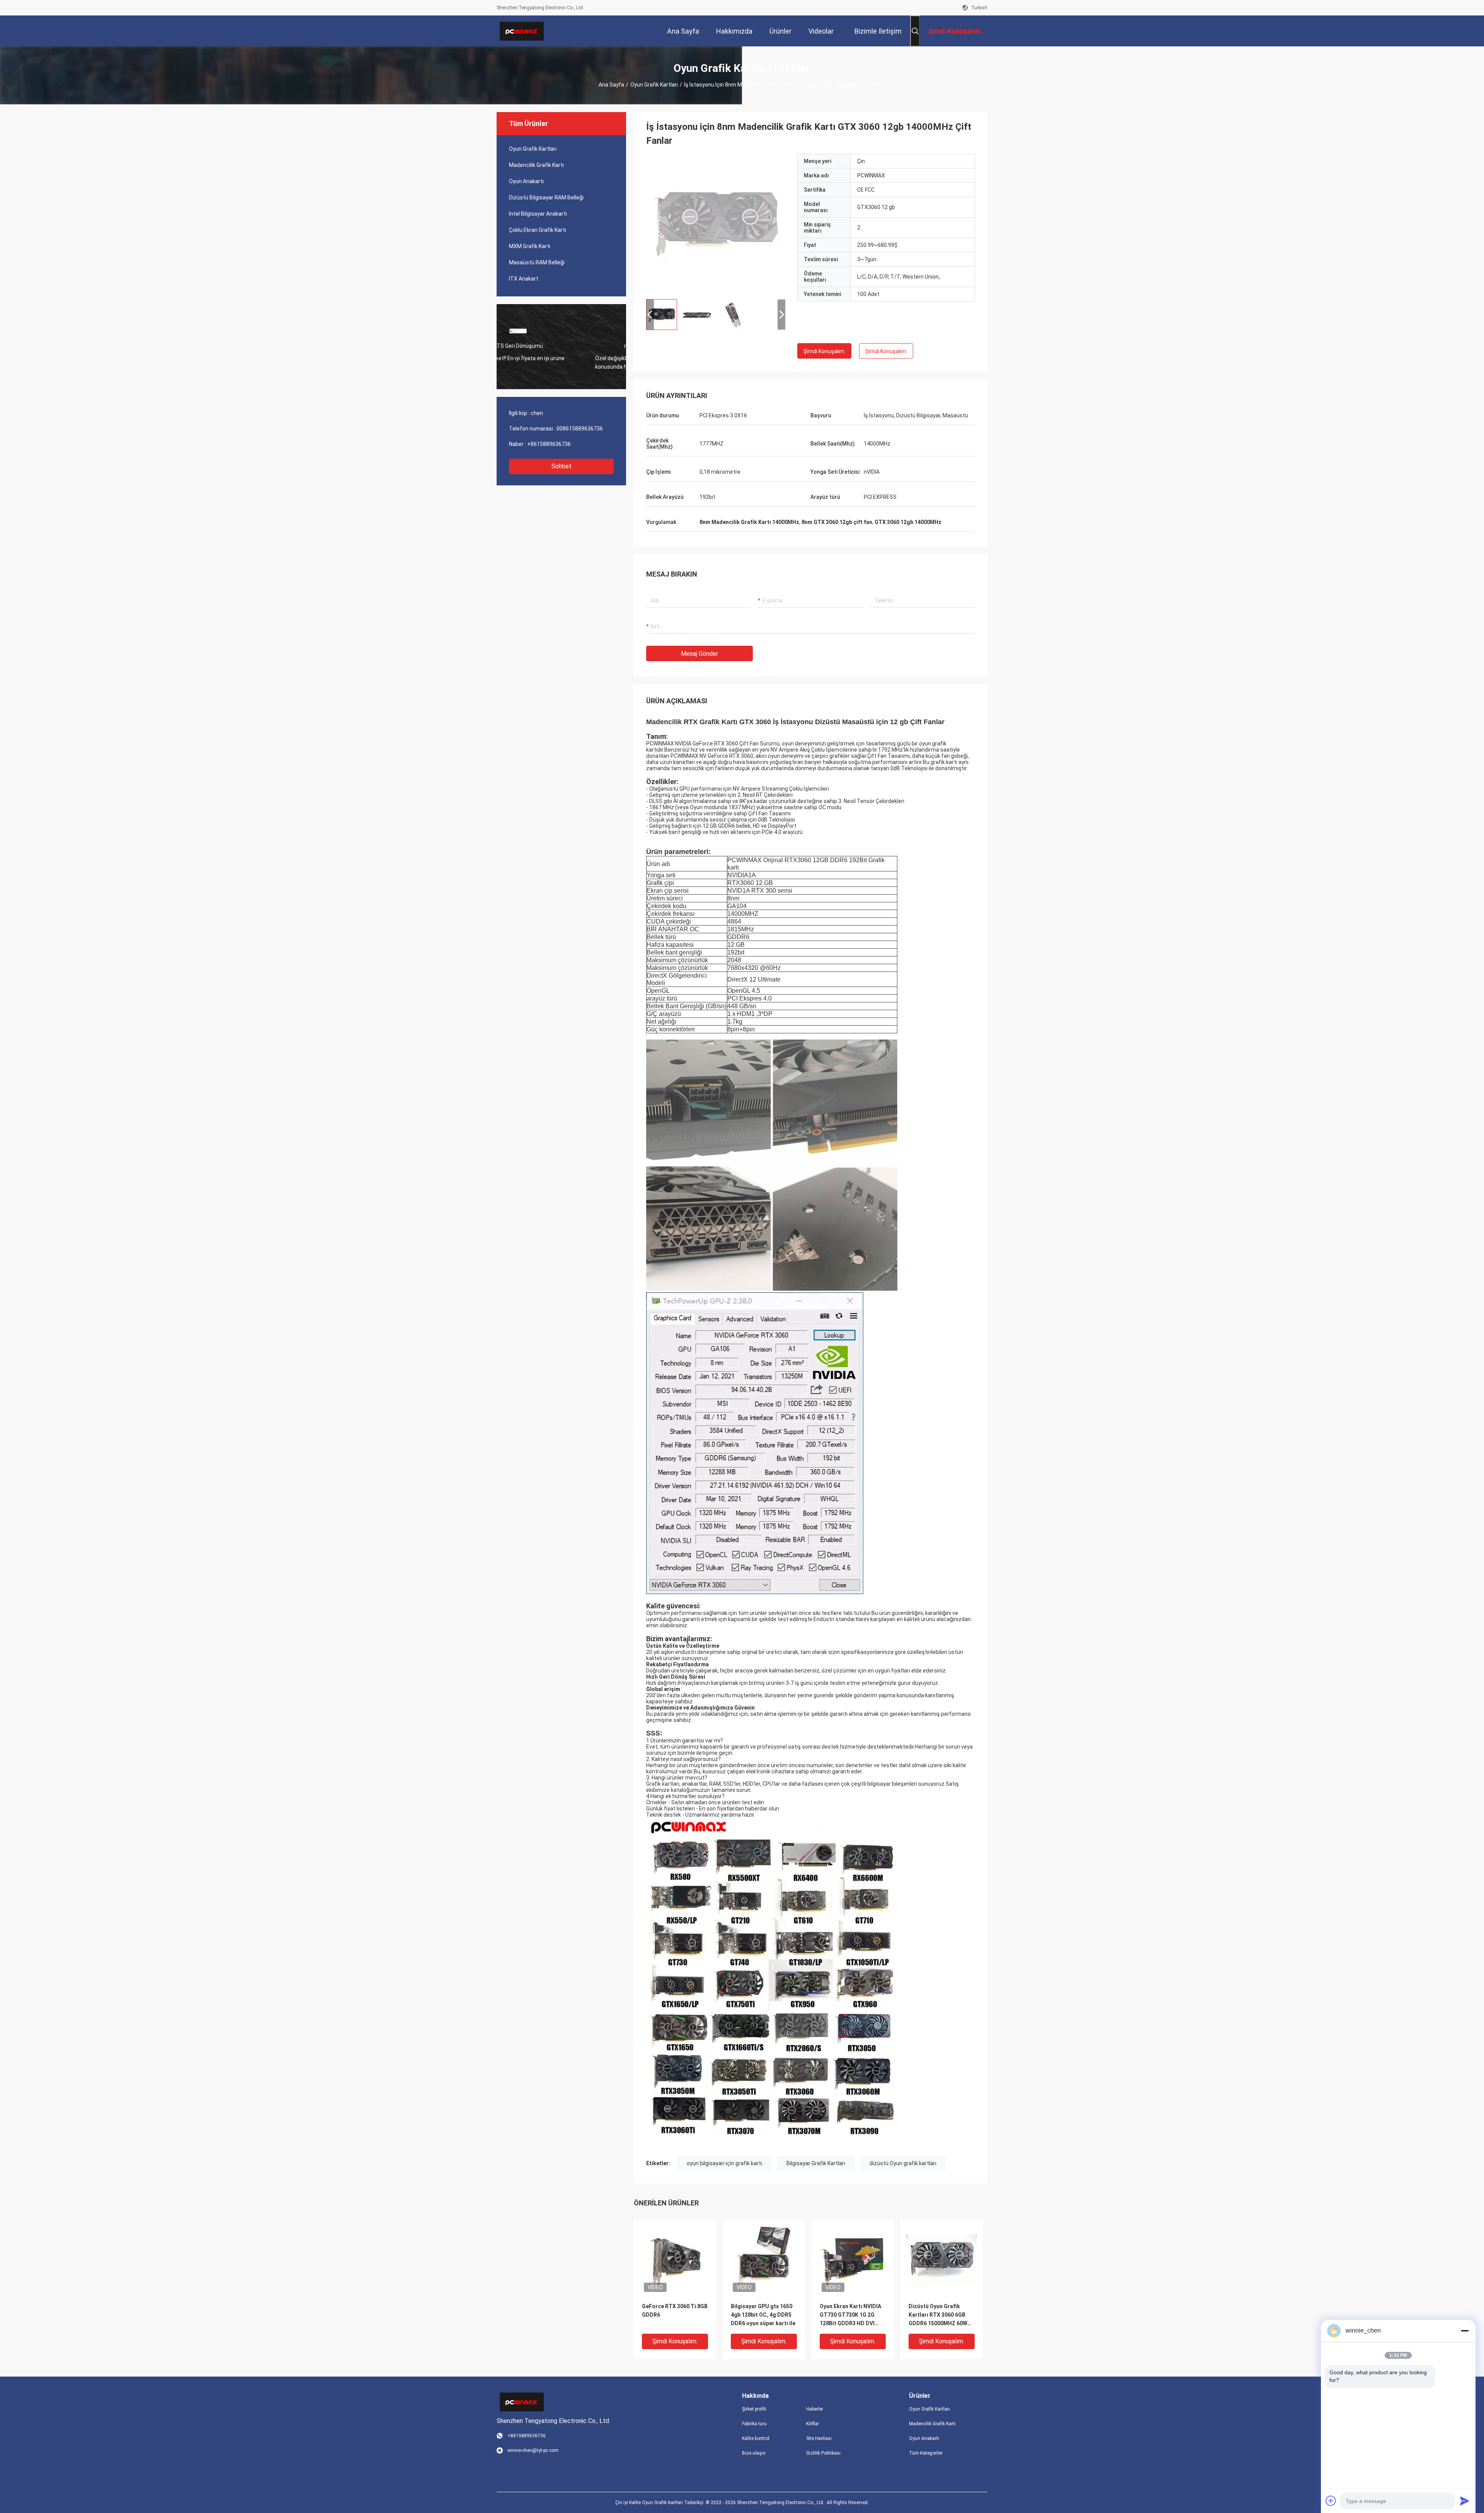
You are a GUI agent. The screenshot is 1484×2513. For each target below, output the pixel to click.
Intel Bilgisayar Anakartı (538, 214)
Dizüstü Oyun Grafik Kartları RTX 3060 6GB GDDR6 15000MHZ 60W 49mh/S (938, 2315)
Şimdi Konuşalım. (825, 351)
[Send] (1465, 2501)
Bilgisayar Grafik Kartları (816, 2163)
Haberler (815, 2409)
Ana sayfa (611, 85)
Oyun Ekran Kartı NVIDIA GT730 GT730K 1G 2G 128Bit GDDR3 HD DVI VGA (850, 2315)
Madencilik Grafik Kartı (536, 165)
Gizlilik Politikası (823, 2453)
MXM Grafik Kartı (530, 246)
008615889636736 (580, 429)
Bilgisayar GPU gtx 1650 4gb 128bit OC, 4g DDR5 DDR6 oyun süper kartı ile (763, 2315)
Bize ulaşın (754, 2453)
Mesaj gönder (699, 654)
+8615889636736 (549, 444)
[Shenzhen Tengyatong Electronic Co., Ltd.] (522, 31)
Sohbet (562, 466)
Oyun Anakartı (526, 181)
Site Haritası (819, 2438)
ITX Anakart (524, 279)
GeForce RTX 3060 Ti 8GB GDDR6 (675, 2311)
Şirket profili (754, 2409)
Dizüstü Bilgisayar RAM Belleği (546, 197)
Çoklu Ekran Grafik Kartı (538, 230)
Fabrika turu (754, 2424)
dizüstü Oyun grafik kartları (903, 2163)
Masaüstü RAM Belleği (537, 262)
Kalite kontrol (756, 2438)
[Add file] (1331, 2501)
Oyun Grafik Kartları (654, 85)
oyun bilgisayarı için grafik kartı (724, 2163)
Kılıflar (813, 2424)
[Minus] (1465, 2331)
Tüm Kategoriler (926, 2453)
